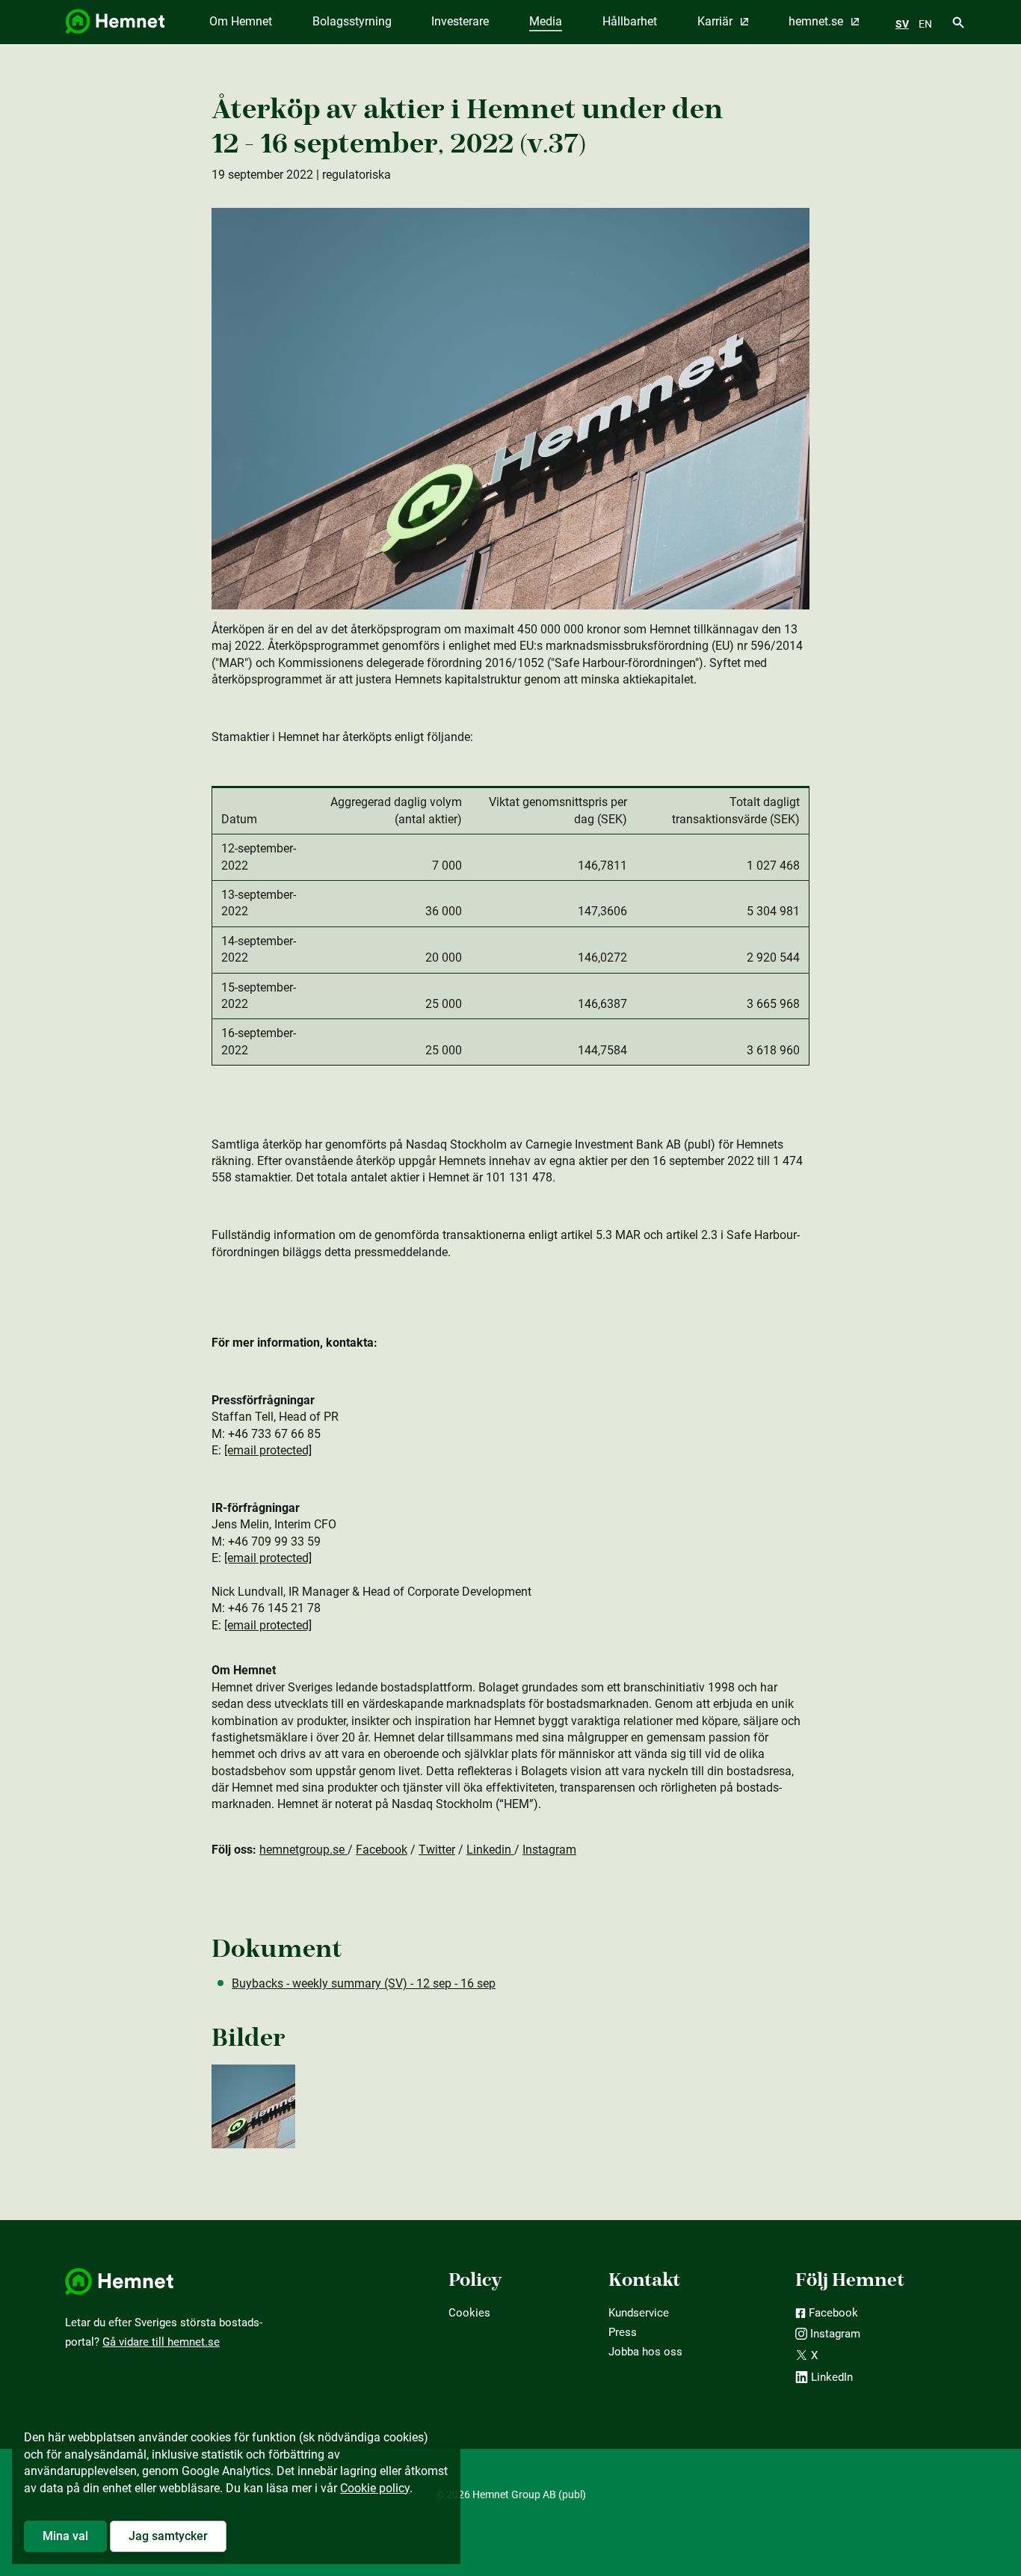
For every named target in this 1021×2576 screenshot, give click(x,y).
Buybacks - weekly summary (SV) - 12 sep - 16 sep (364, 1983)
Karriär (716, 21)
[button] (65, 2536)
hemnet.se (817, 21)
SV (902, 24)
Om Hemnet (241, 21)
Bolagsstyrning (352, 21)
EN (925, 24)
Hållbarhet (630, 21)
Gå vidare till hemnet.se (161, 2342)
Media (546, 21)
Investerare (460, 21)
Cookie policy (375, 2488)
